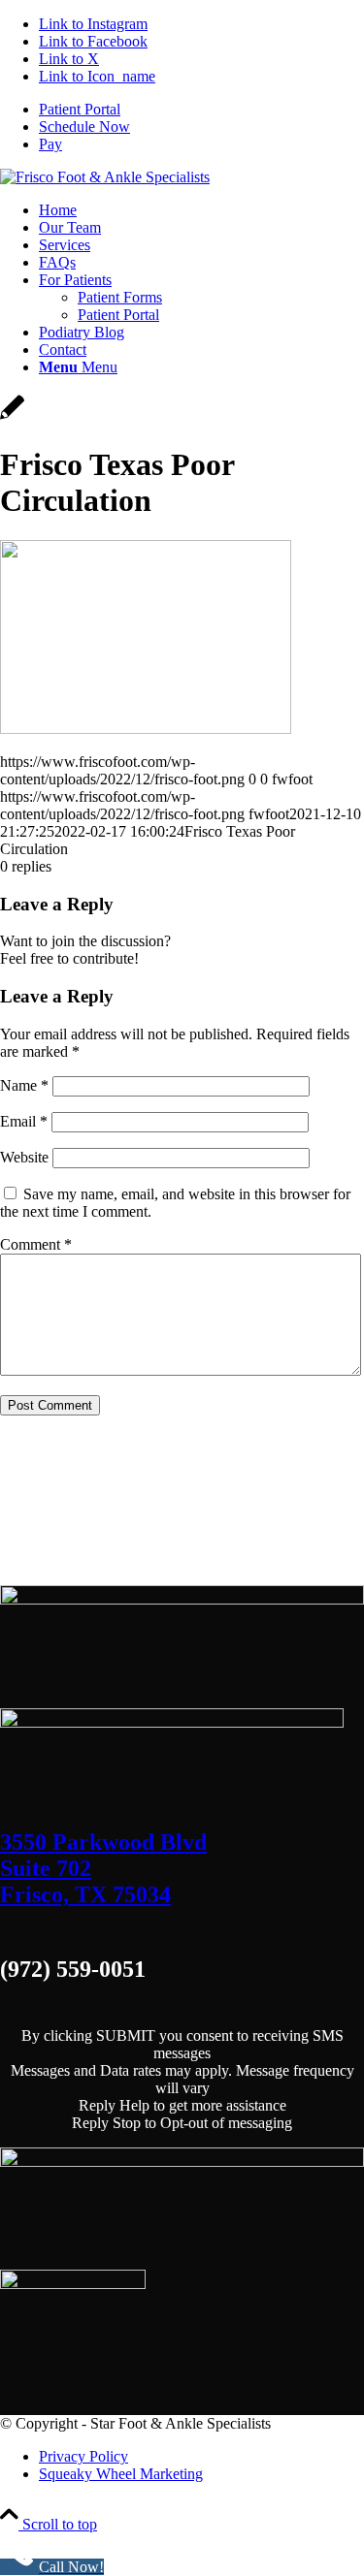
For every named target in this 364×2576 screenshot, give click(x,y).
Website (24, 1157)
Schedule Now (84, 127)
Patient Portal (80, 109)
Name (24, 1085)
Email (24, 1121)
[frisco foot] (105, 177)
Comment (36, 1244)
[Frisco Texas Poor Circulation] (12, 417)
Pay (50, 144)
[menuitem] (201, 110)
